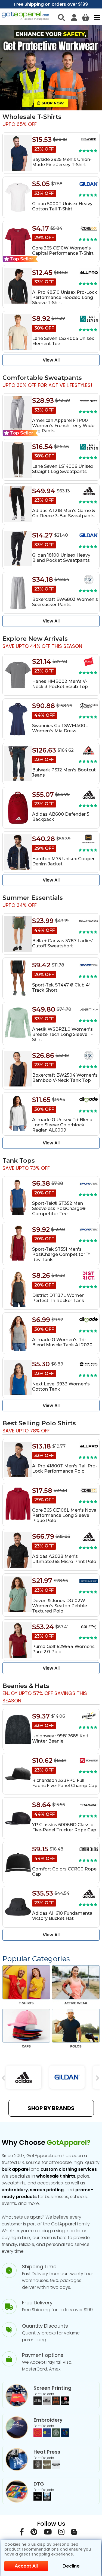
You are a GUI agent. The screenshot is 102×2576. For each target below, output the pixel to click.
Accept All (26, 2566)
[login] (74, 17)
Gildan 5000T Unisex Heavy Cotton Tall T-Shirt (62, 206)
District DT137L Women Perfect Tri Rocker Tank (58, 1298)
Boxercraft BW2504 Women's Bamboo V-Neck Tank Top (65, 1078)
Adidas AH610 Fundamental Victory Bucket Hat (63, 1916)
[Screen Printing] (51, 2403)
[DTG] (42, 2499)
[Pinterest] (34, 2533)
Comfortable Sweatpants (42, 378)
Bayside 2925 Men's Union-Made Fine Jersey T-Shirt (62, 162)
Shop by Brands (51, 2108)
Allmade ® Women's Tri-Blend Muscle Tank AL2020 (62, 1342)
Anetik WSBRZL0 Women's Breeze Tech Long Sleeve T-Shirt (62, 1034)
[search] (61, 17)
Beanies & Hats (26, 1686)
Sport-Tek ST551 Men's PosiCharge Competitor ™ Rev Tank (61, 1254)
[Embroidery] (51, 2435)
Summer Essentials (33, 898)
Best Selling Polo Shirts (39, 1423)
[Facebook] (22, 2533)
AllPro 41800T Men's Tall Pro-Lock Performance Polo (65, 1468)
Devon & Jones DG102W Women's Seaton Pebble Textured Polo (60, 1606)
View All (51, 360)
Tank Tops (19, 1161)
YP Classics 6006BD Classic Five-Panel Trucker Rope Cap (64, 1827)
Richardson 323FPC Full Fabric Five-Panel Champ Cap (65, 1783)
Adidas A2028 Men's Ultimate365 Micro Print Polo (64, 1559)
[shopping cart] (86, 17)
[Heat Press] (47, 2467)
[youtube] (48, 2533)
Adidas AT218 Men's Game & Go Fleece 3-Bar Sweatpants (64, 513)
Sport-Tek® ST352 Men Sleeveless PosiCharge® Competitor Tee (59, 1208)
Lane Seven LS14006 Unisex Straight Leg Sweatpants (63, 469)
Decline (71, 2566)
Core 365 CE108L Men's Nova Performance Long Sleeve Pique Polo (64, 1515)
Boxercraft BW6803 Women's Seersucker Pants (65, 602)
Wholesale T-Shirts (32, 117)
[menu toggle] (96, 17)
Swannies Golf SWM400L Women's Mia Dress (60, 728)
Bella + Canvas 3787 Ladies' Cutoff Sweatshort (63, 943)
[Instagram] (61, 2533)
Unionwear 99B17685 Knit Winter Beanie (60, 1738)
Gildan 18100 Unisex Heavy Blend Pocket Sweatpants (61, 558)
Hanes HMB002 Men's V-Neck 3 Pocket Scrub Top (60, 684)
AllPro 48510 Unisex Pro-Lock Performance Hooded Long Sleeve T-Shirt (65, 297)
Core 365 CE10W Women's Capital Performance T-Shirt (63, 251)
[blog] (74, 2533)
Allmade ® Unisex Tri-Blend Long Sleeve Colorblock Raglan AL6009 (62, 1125)
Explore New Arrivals (35, 639)
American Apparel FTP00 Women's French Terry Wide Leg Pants (63, 426)
